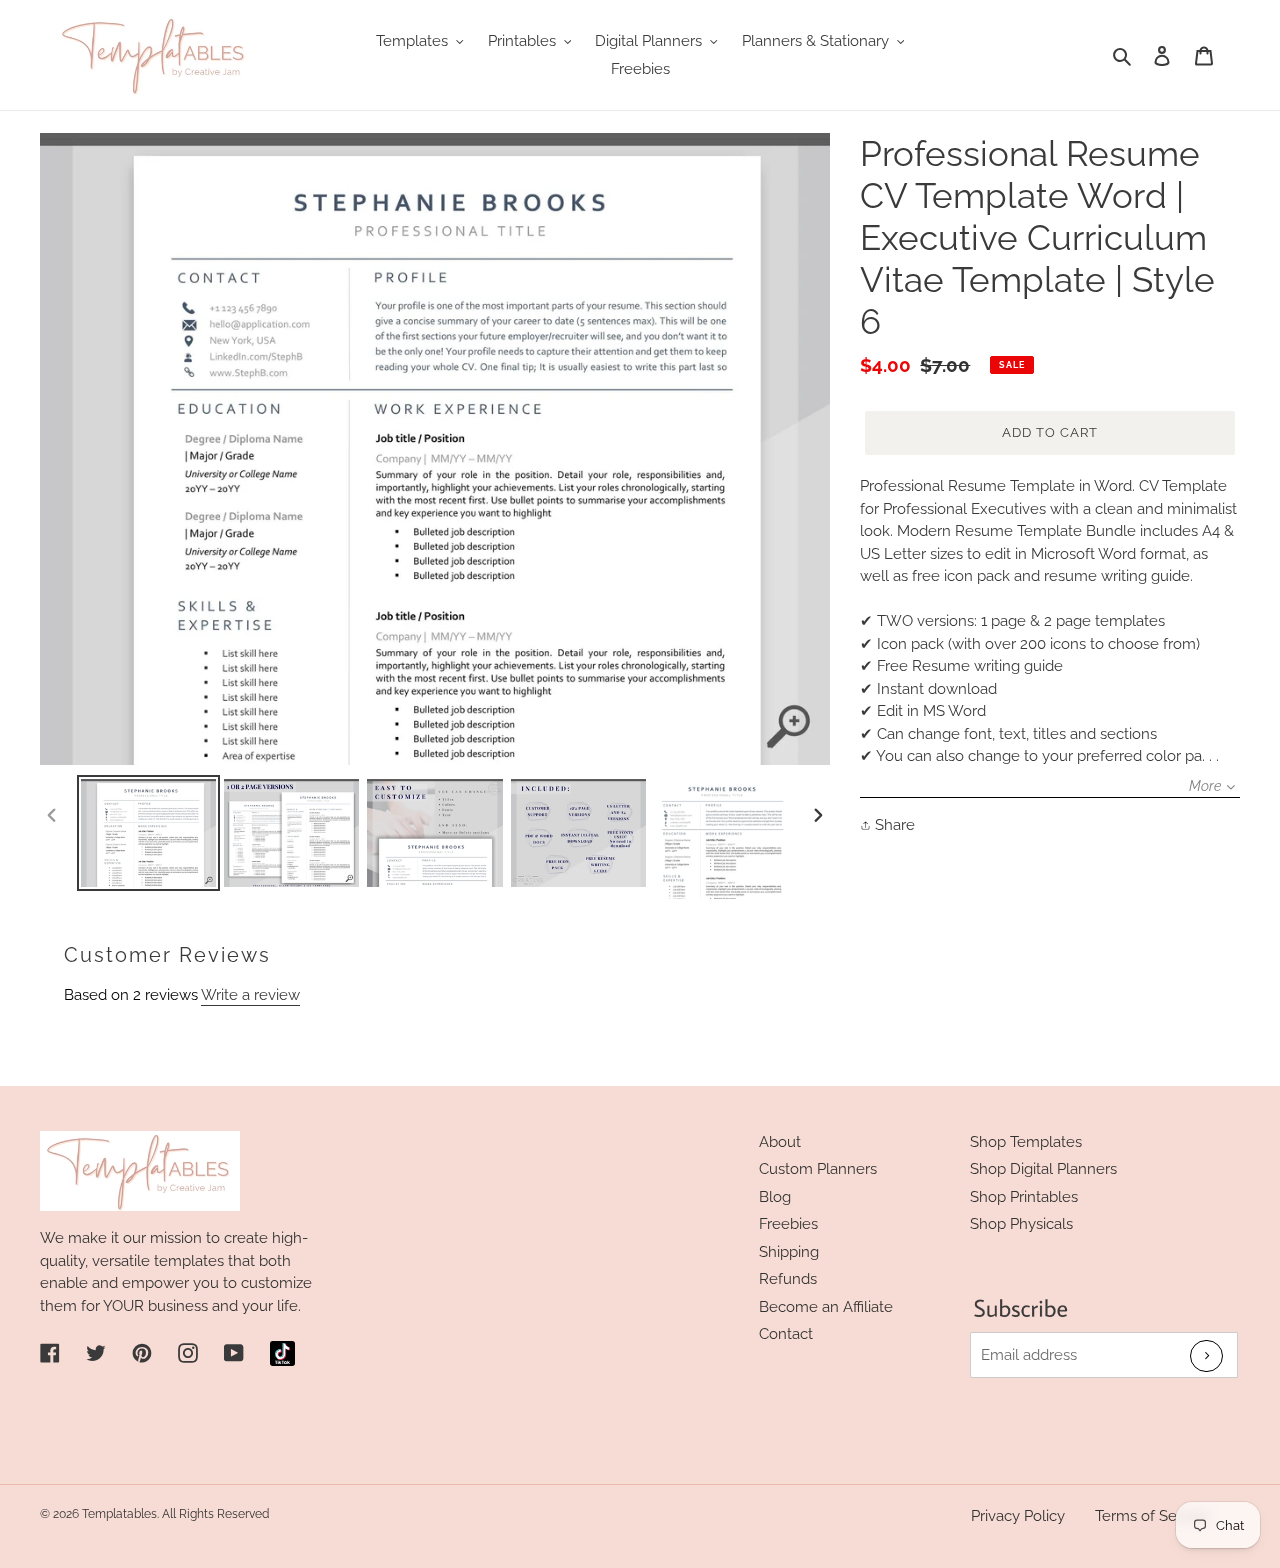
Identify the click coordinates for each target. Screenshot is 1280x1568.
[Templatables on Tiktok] (282, 1353)
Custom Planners (818, 1169)
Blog (775, 1197)
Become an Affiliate (826, 1307)
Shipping (789, 1252)
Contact (786, 1334)
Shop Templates (1026, 1142)
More (1205, 786)
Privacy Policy (1018, 1516)
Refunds (788, 1279)
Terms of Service (1152, 1516)
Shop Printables (1024, 1197)
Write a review (250, 995)
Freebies (788, 1224)
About (780, 1142)
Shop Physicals (1021, 1224)
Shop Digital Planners (1043, 1169)
